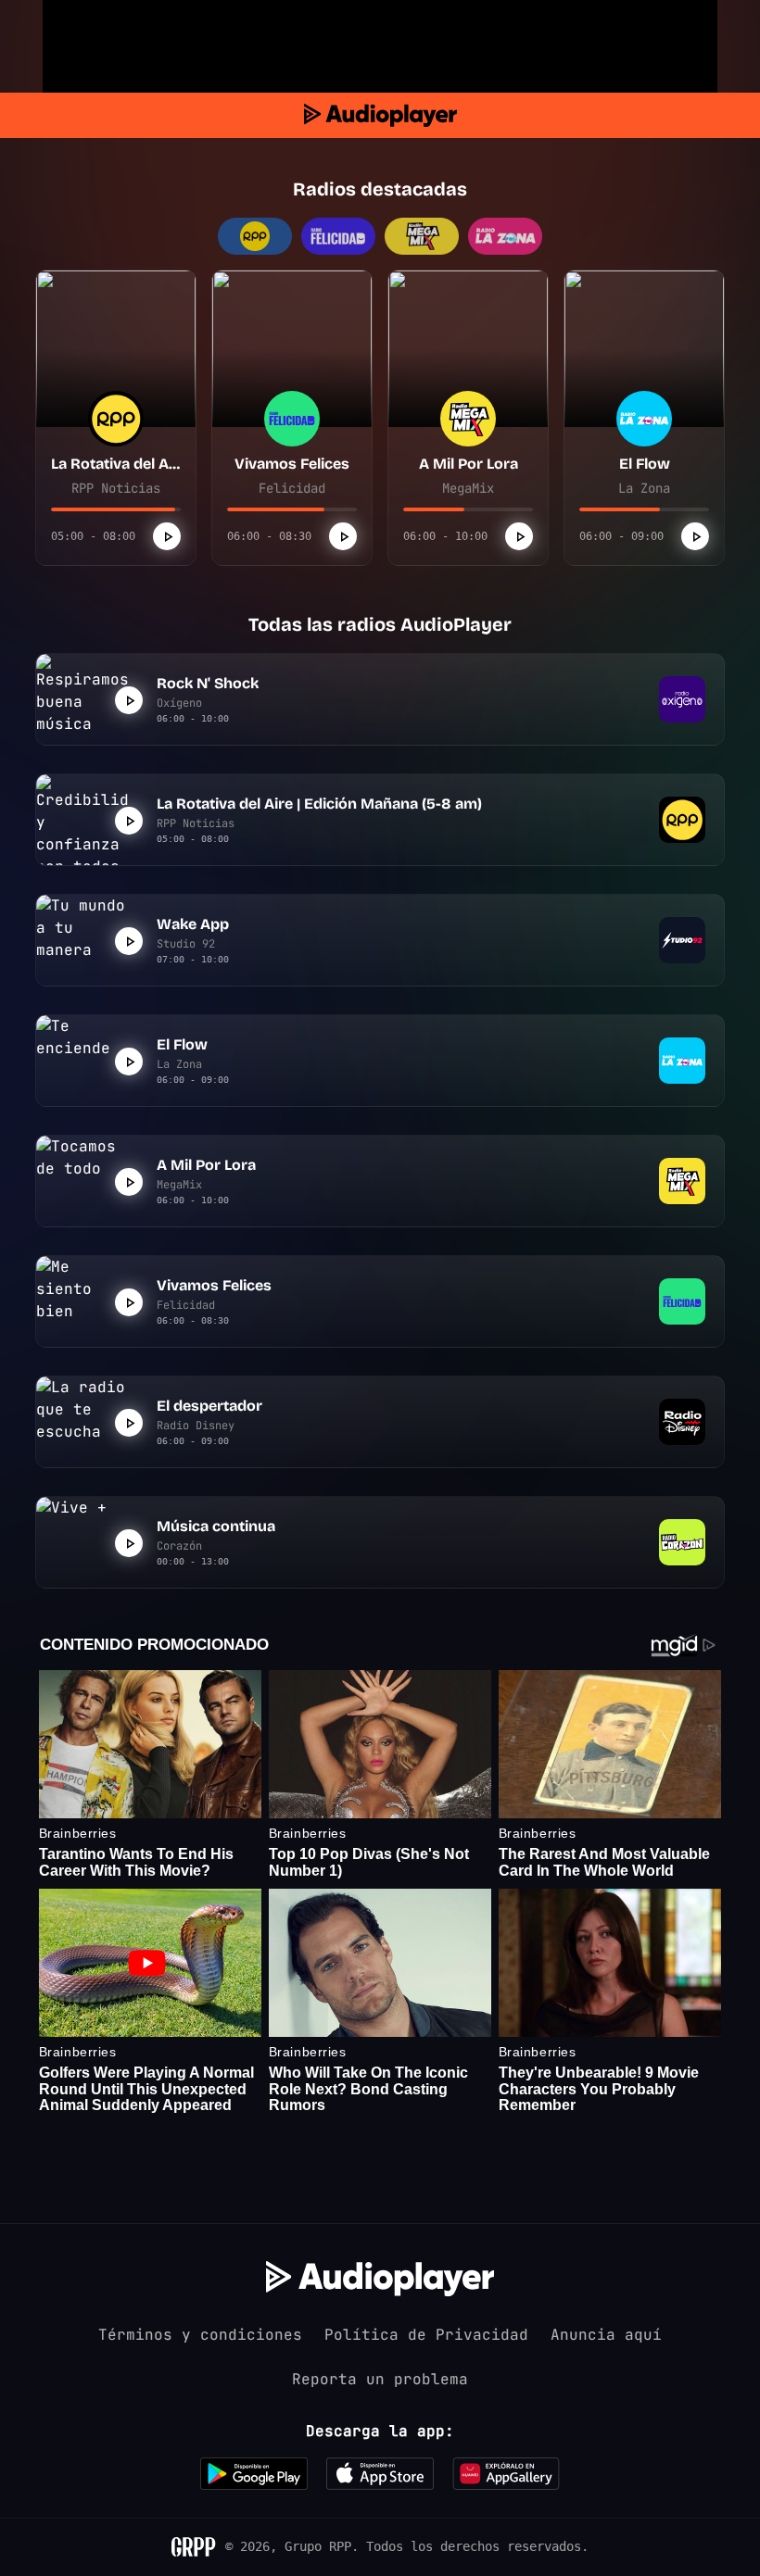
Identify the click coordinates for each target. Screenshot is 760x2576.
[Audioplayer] (380, 115)
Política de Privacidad (426, 2335)
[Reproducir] (167, 536)
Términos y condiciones (200, 2335)
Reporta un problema (380, 2379)
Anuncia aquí (606, 2335)
